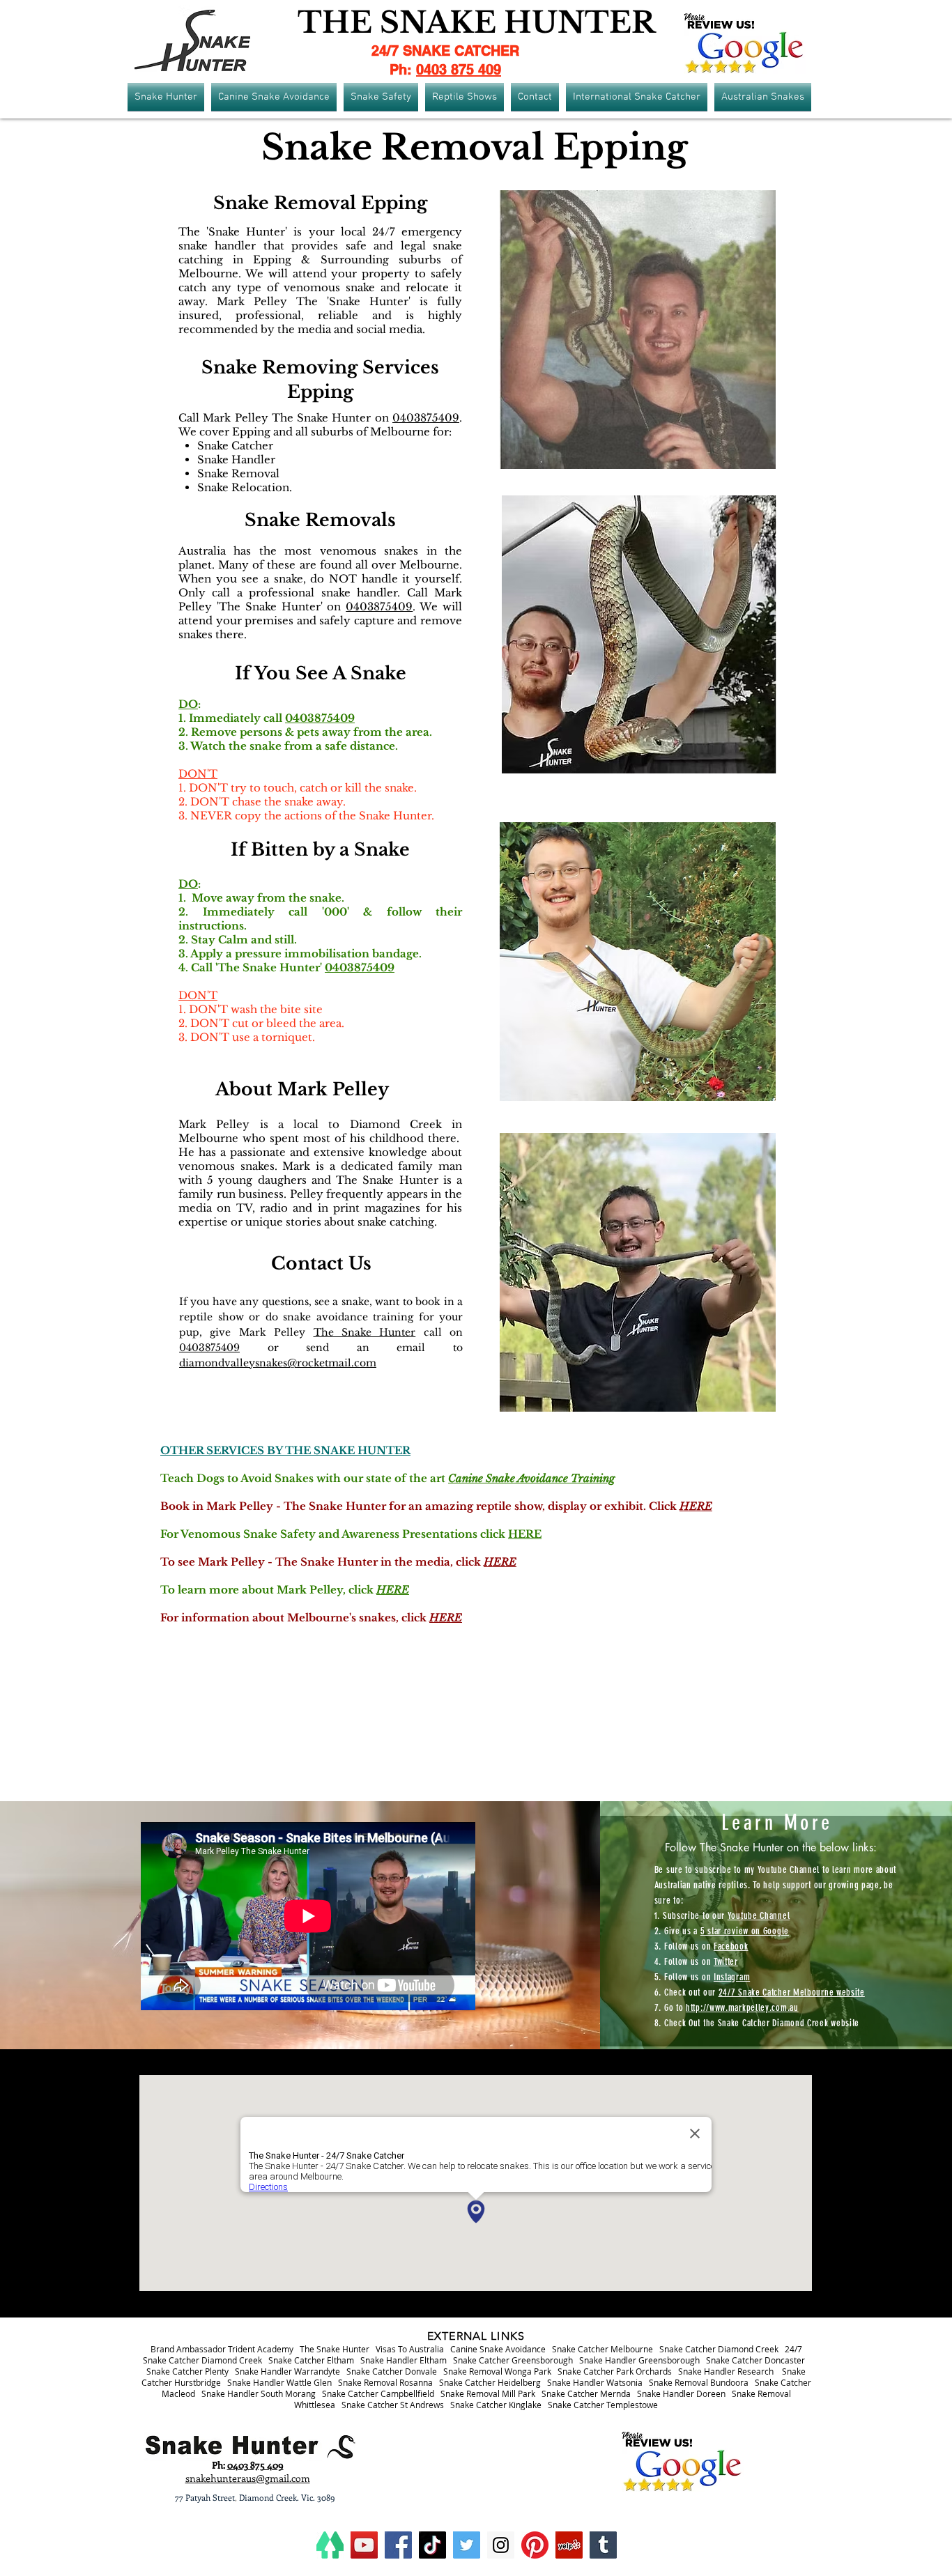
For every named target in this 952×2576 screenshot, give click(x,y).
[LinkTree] (330, 2545)
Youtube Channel (759, 1916)
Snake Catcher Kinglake (496, 2405)
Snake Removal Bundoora (699, 2382)
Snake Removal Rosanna (385, 2382)
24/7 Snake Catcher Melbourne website (792, 1992)
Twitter (726, 1962)
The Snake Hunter (365, 1332)
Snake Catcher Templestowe (603, 2405)
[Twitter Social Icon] (467, 2545)
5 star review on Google (745, 1931)
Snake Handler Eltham (404, 2360)
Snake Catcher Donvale (392, 2371)
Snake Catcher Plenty (187, 2371)
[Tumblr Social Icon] (603, 2545)
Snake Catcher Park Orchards (615, 2371)
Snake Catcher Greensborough (513, 2360)
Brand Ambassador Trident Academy (222, 2349)
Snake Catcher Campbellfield (378, 2393)
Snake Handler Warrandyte (287, 2371)
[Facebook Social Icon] (398, 2545)
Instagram (732, 1977)
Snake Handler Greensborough (639, 2360)
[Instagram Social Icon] (501, 2545)
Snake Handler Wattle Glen (279, 2382)
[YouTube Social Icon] (364, 2545)
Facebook (731, 1946)
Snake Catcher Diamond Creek (719, 2349)
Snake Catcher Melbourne (602, 2349)
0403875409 (426, 418)
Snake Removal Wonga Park (497, 2371)
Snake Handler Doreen (681, 2393)
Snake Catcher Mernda (586, 2393)
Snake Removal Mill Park (488, 2393)
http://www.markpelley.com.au (742, 2008)
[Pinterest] (535, 2545)
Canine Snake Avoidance (498, 2349)
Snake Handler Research (726, 2371)
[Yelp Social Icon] (569, 2545)
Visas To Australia (410, 2349)
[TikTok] (432, 2545)
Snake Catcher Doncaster (755, 2360)
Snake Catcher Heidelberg (490, 2382)
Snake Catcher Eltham (311, 2360)
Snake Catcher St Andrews (393, 2405)
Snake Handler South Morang (259, 2393)
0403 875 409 (459, 70)
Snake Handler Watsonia (595, 2382)
